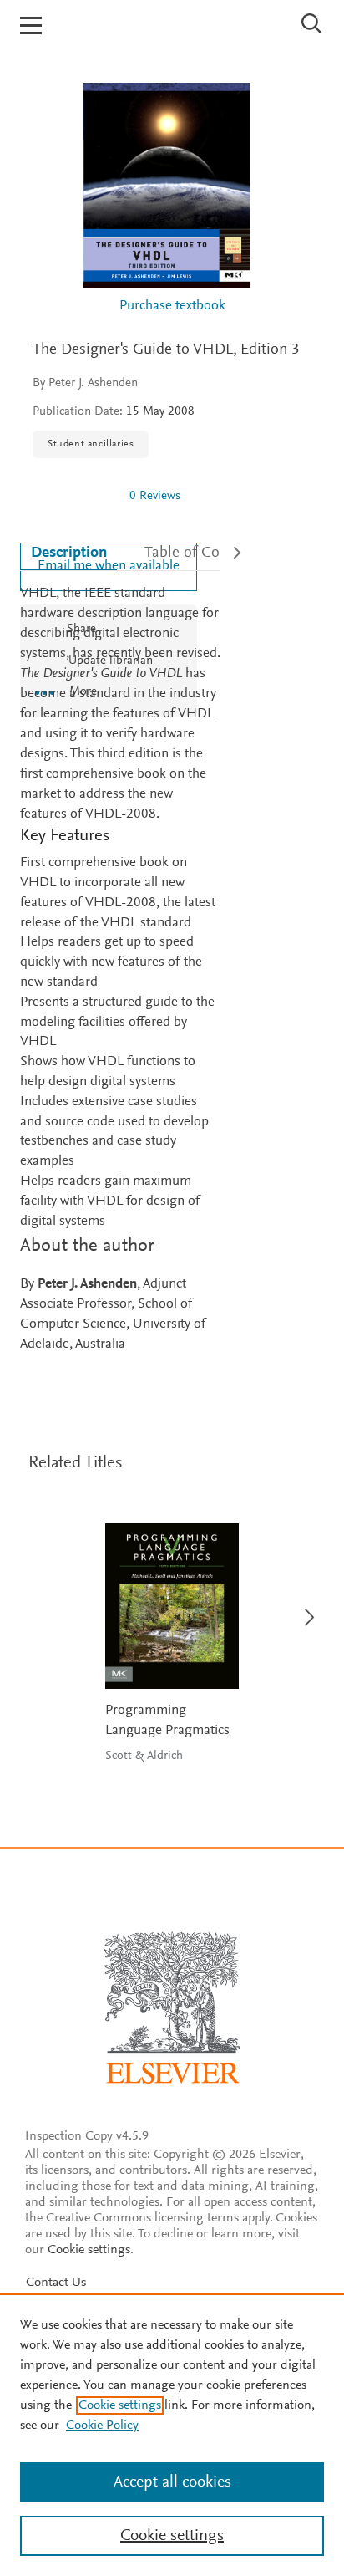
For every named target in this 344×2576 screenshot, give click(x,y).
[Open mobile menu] (31, 26)
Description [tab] (69, 553)
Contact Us (56, 2283)
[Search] (312, 23)
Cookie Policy (102, 2426)
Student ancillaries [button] (91, 444)
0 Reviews (155, 496)
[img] (74, 496)
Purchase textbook (172, 306)
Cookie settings (89, 2250)
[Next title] (304, 1607)
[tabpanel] (120, 970)
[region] (172, 2435)
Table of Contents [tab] (202, 553)
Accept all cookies (172, 2482)
